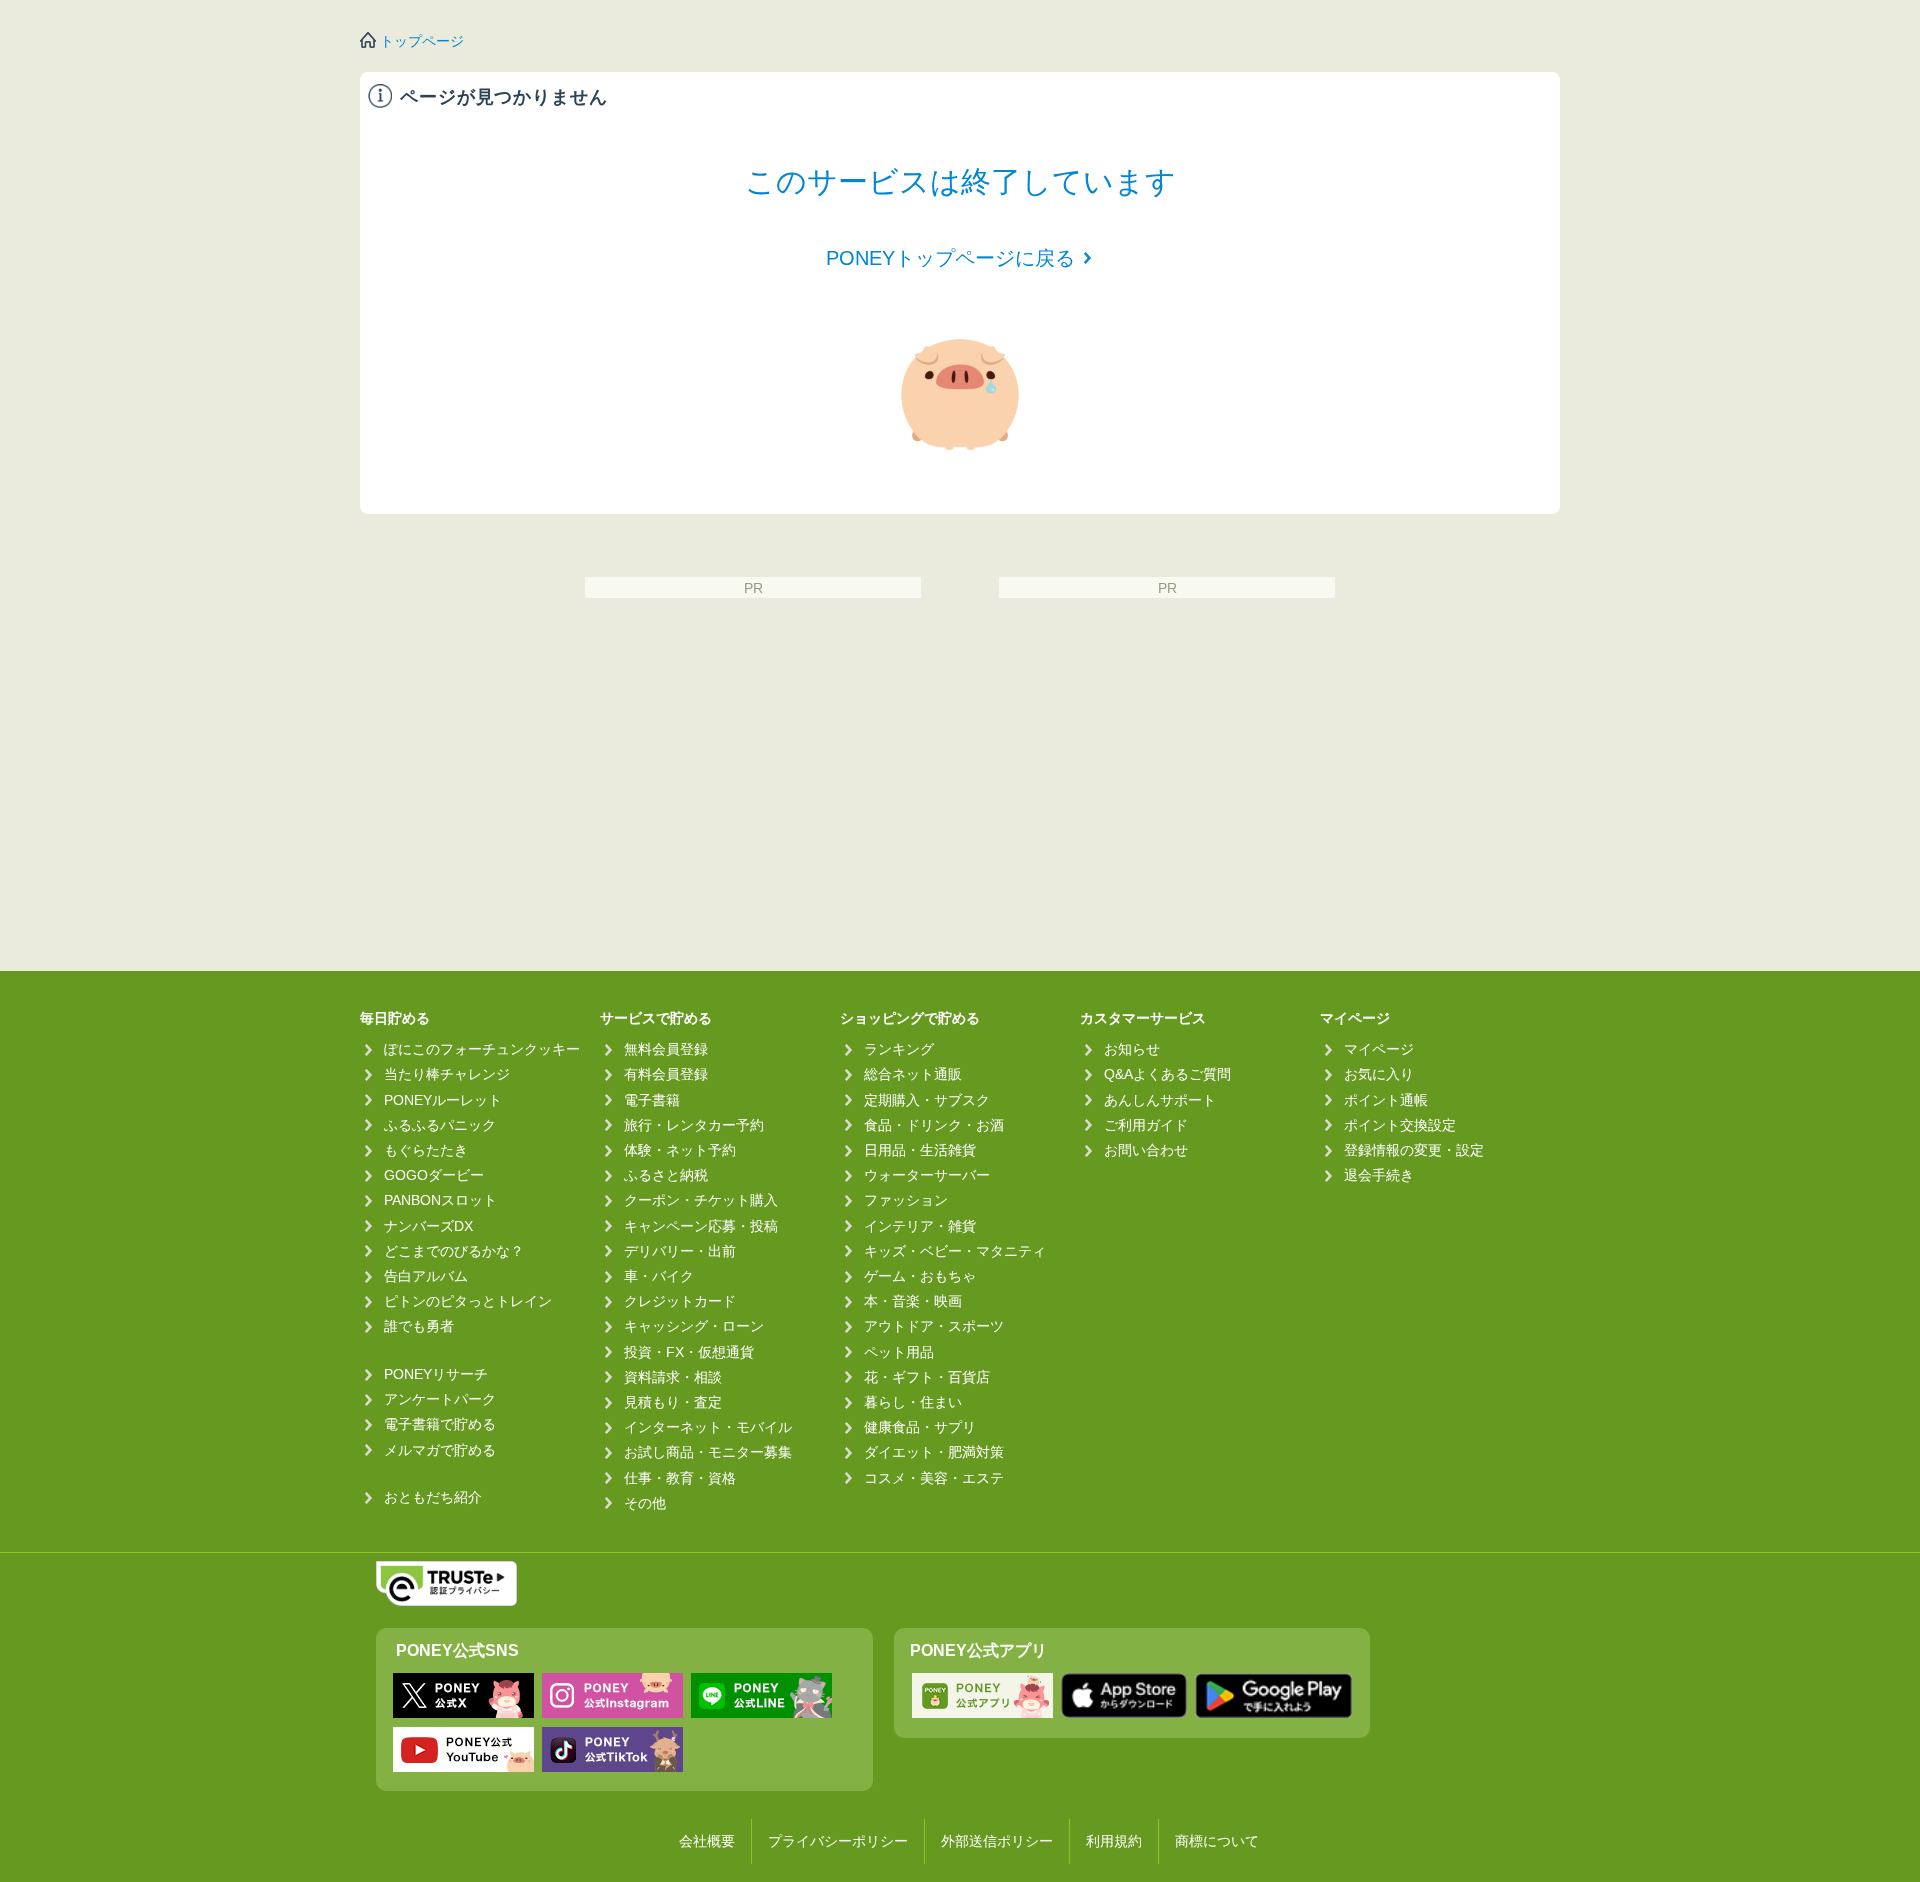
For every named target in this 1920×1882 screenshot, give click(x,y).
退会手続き (1379, 1175)
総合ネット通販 (913, 1074)
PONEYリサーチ (436, 1374)
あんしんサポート (1160, 1100)
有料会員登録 (666, 1074)
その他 (645, 1503)
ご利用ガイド (1146, 1125)
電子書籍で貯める (440, 1424)
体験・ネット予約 (680, 1150)
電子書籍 (652, 1100)
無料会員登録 (666, 1049)
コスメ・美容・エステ (934, 1478)
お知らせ (1132, 1049)
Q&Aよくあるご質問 (1167, 1074)
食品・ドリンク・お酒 (934, 1125)
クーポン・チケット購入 (701, 1200)
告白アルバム (426, 1276)
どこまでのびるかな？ (454, 1251)
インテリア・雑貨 (920, 1226)
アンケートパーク (440, 1399)
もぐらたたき (426, 1150)
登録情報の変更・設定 (1414, 1150)
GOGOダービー (434, 1175)
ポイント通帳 (1386, 1100)
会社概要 (707, 1841)
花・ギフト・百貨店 (927, 1377)
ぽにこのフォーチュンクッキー (482, 1049)
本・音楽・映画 (913, 1301)
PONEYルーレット (443, 1100)
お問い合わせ (1146, 1150)
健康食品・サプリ (920, 1427)
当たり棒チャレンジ (447, 1074)
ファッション (906, 1200)
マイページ (1379, 1049)
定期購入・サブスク (927, 1100)
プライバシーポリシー (838, 1841)
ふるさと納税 (666, 1175)
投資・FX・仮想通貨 (689, 1352)
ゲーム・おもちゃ (920, 1276)
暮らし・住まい (913, 1402)
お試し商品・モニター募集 (708, 1452)
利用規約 (1114, 1841)
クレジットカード (680, 1301)
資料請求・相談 (673, 1377)
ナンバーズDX (428, 1226)
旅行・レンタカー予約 (694, 1125)
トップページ (422, 41)
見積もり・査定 (673, 1402)
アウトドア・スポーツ (934, 1326)
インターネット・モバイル (708, 1427)
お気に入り (1379, 1074)
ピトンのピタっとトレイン (468, 1301)
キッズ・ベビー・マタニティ (955, 1251)
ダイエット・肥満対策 (934, 1452)
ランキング (899, 1049)
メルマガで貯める (440, 1450)
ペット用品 (899, 1352)
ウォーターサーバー (927, 1175)
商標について (1217, 1841)
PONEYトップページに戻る (950, 258)
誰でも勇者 (419, 1326)
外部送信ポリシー (997, 1841)
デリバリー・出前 (680, 1251)
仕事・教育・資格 (680, 1478)
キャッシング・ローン (694, 1326)
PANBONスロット (440, 1200)
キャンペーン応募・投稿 (701, 1226)
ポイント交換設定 (1400, 1125)
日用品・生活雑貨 (920, 1150)
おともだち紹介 (433, 1497)
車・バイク (659, 1276)
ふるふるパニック (440, 1125)
